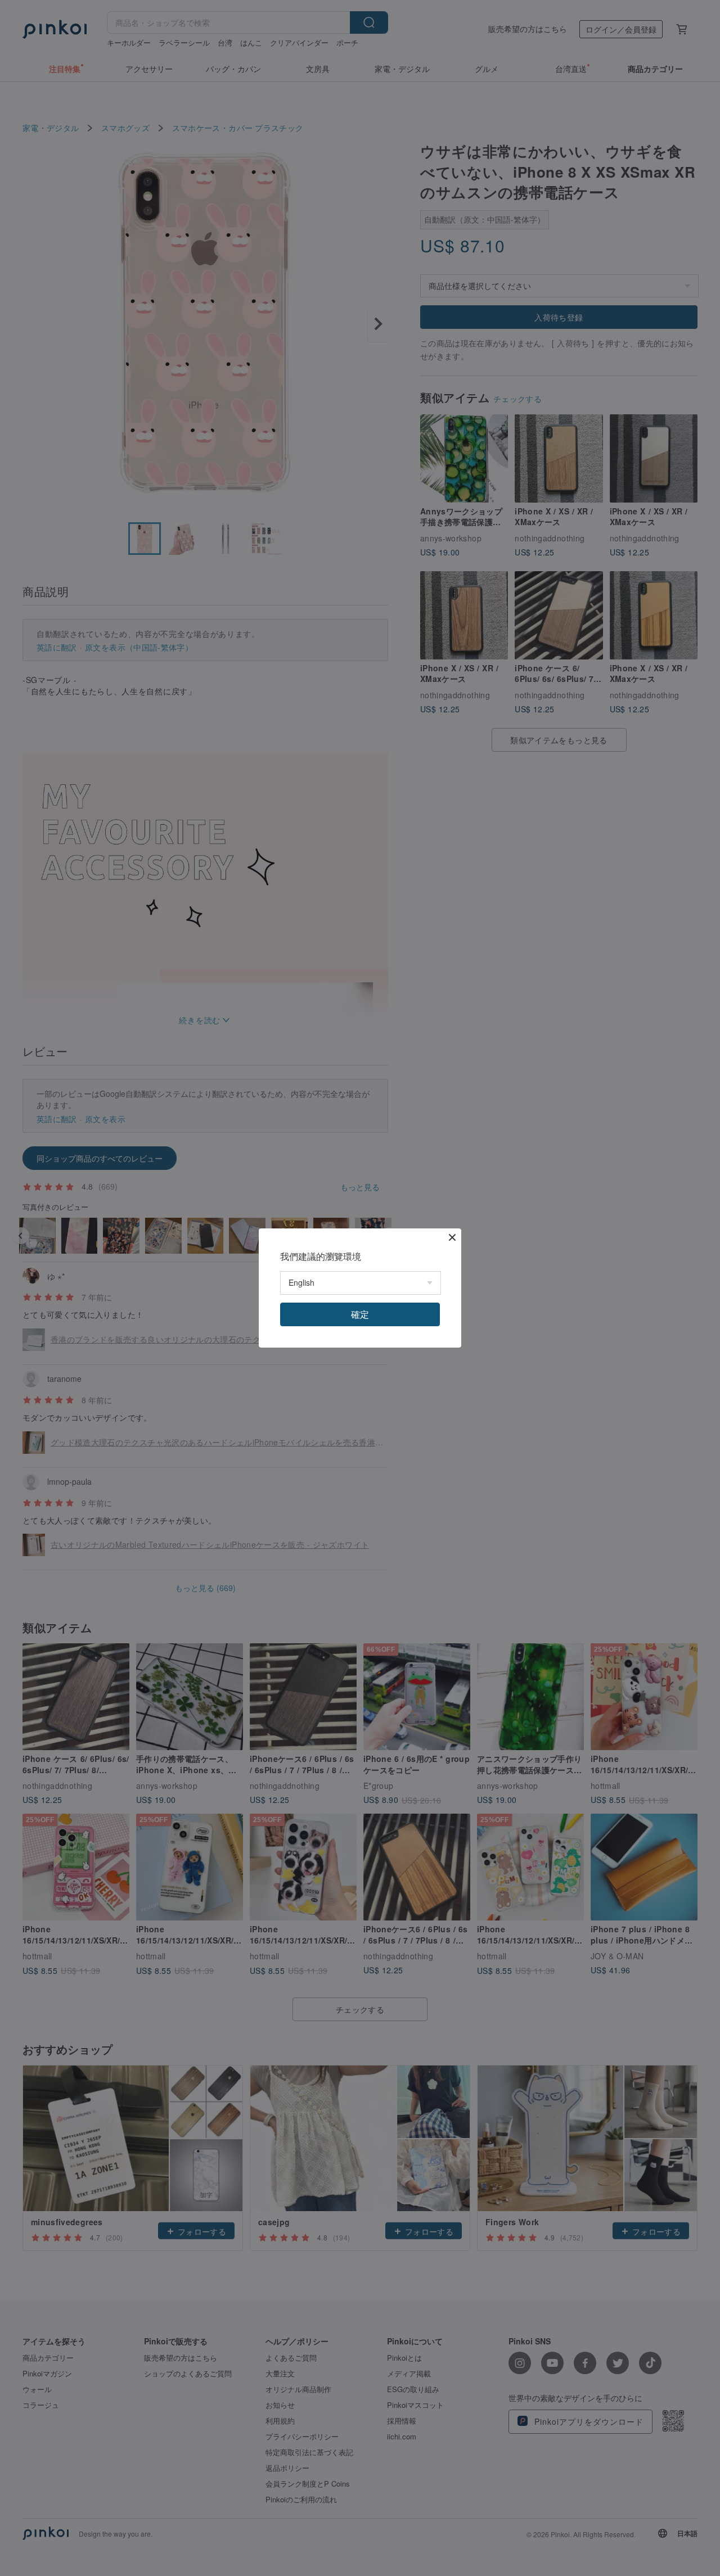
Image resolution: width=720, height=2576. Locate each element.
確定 (360, 1314)
